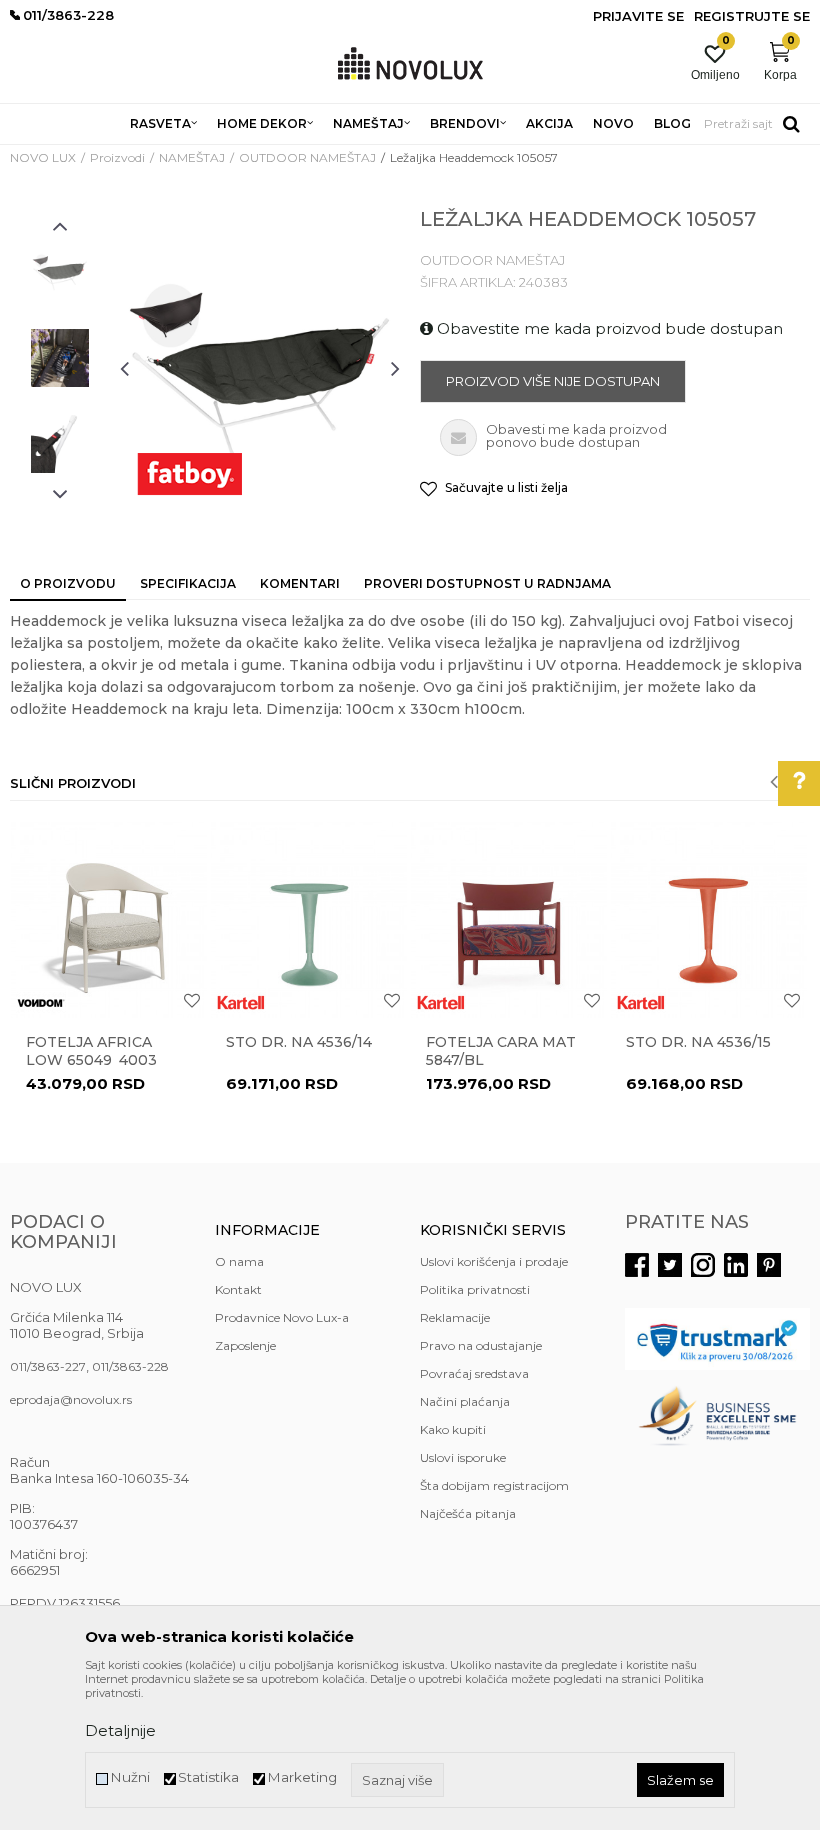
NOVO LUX (43, 157)
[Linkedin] (736, 1265)
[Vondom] (41, 1002)
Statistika (208, 1777)
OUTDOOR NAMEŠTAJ (307, 157)
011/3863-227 (48, 1366)
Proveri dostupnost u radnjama (487, 583)
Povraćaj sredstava (474, 1373)
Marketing (302, 1777)
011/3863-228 (130, 1366)
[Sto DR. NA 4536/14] (309, 920)
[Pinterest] (769, 1265)
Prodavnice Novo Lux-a (282, 1317)
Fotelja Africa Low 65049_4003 (91, 1051)
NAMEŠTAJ (192, 157)
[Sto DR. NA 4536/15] (709, 920)
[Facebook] (637, 1265)
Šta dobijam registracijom (494, 1485)
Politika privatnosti (475, 1289)
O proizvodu (68, 583)
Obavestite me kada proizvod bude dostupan (608, 328)
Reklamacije (455, 1317)
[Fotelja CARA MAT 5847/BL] (509, 920)
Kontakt (238, 1289)
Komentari (300, 583)
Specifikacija (188, 583)
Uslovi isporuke (463, 1457)
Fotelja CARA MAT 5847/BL (501, 1051)
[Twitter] (670, 1265)
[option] (60, 272)
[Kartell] (241, 1002)
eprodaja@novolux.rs (71, 1399)
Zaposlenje (245, 1345)
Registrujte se (752, 16)
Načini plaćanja (465, 1401)
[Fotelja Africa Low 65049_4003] (109, 920)
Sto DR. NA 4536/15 (698, 1042)
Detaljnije (120, 1730)
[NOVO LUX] (410, 64)
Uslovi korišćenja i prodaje (494, 1261)
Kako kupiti (453, 1429)
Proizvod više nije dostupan (553, 381)
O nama (239, 1261)
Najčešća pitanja (468, 1513)
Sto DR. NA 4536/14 (299, 1042)
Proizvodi (117, 157)
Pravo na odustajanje (481, 1345)
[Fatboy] (189, 474)
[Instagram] (703, 1265)
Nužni (130, 1777)
